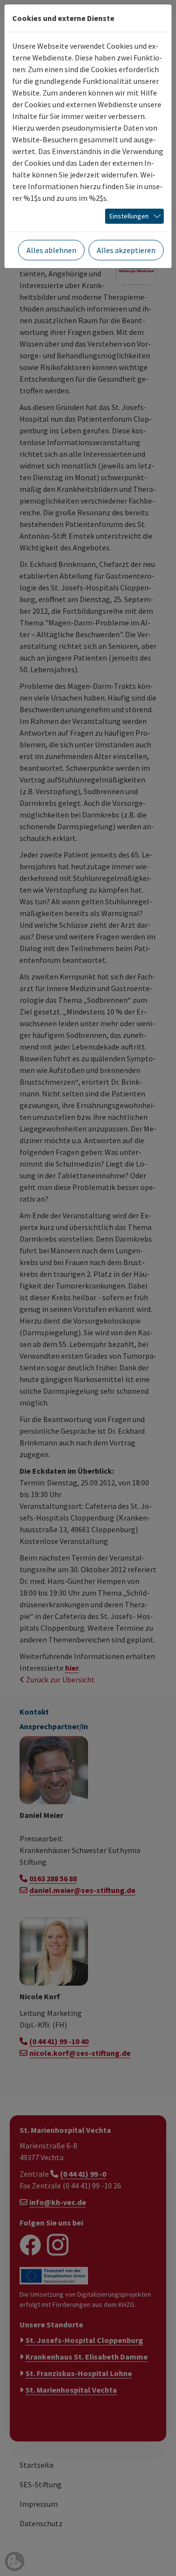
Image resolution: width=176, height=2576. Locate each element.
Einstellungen (129, 216)
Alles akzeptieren (126, 250)
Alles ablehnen (51, 250)
